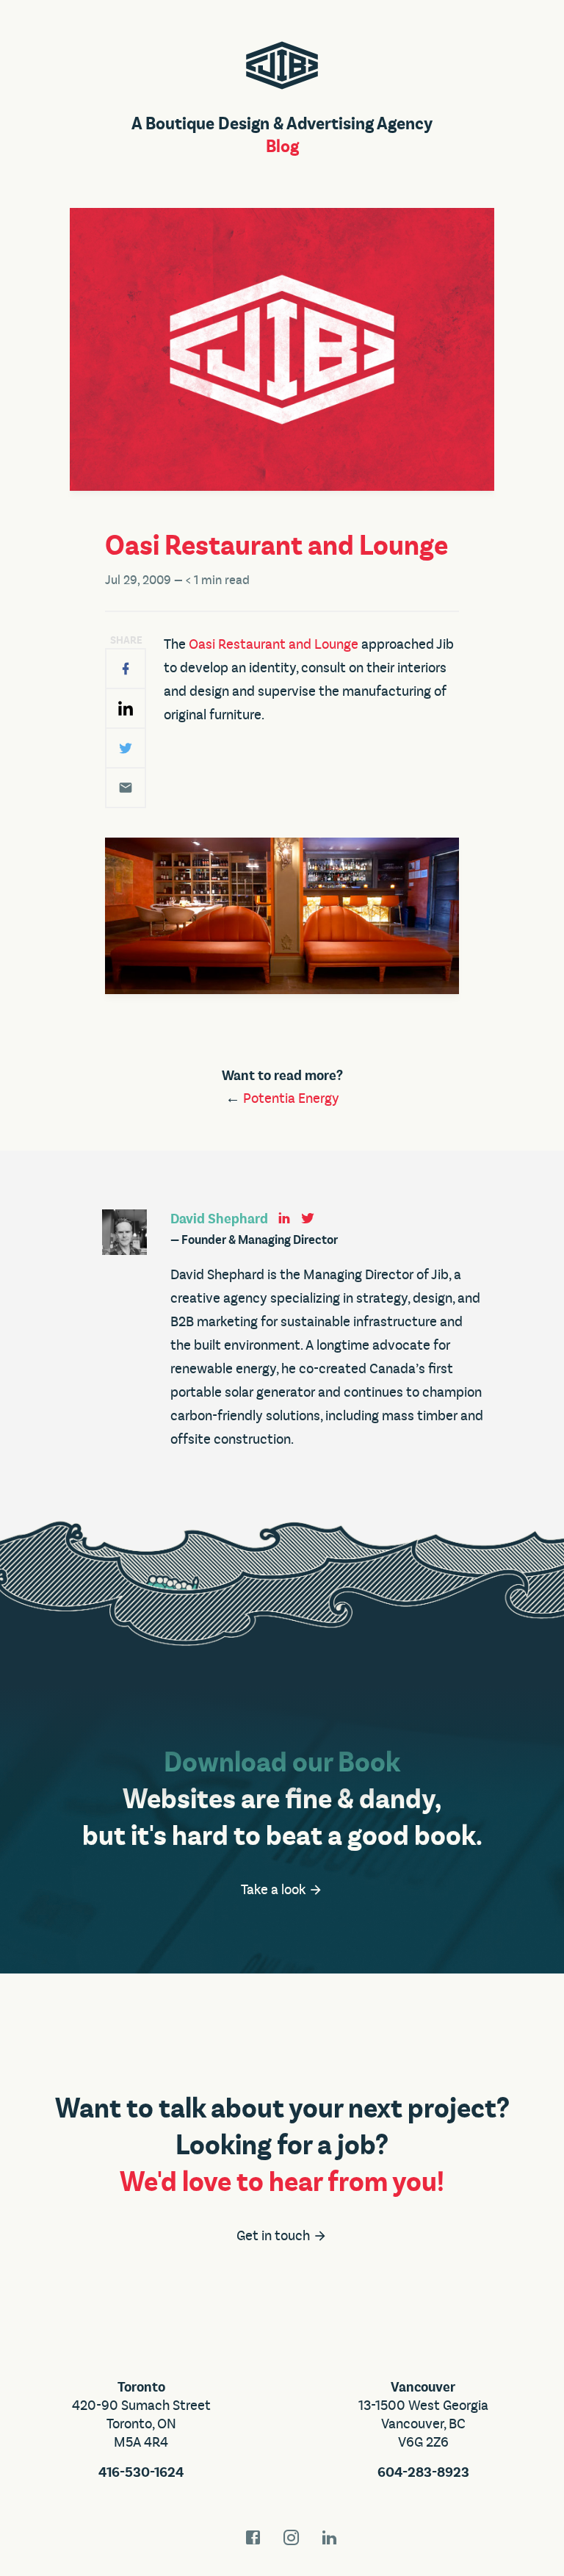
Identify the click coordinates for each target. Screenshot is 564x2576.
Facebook (253, 2537)
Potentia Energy (291, 1098)
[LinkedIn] (126, 708)
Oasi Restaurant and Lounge (274, 644)
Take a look (275, 1890)
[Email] (126, 788)
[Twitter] (126, 748)
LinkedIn (330, 2537)
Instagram (292, 2537)
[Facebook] (126, 669)
